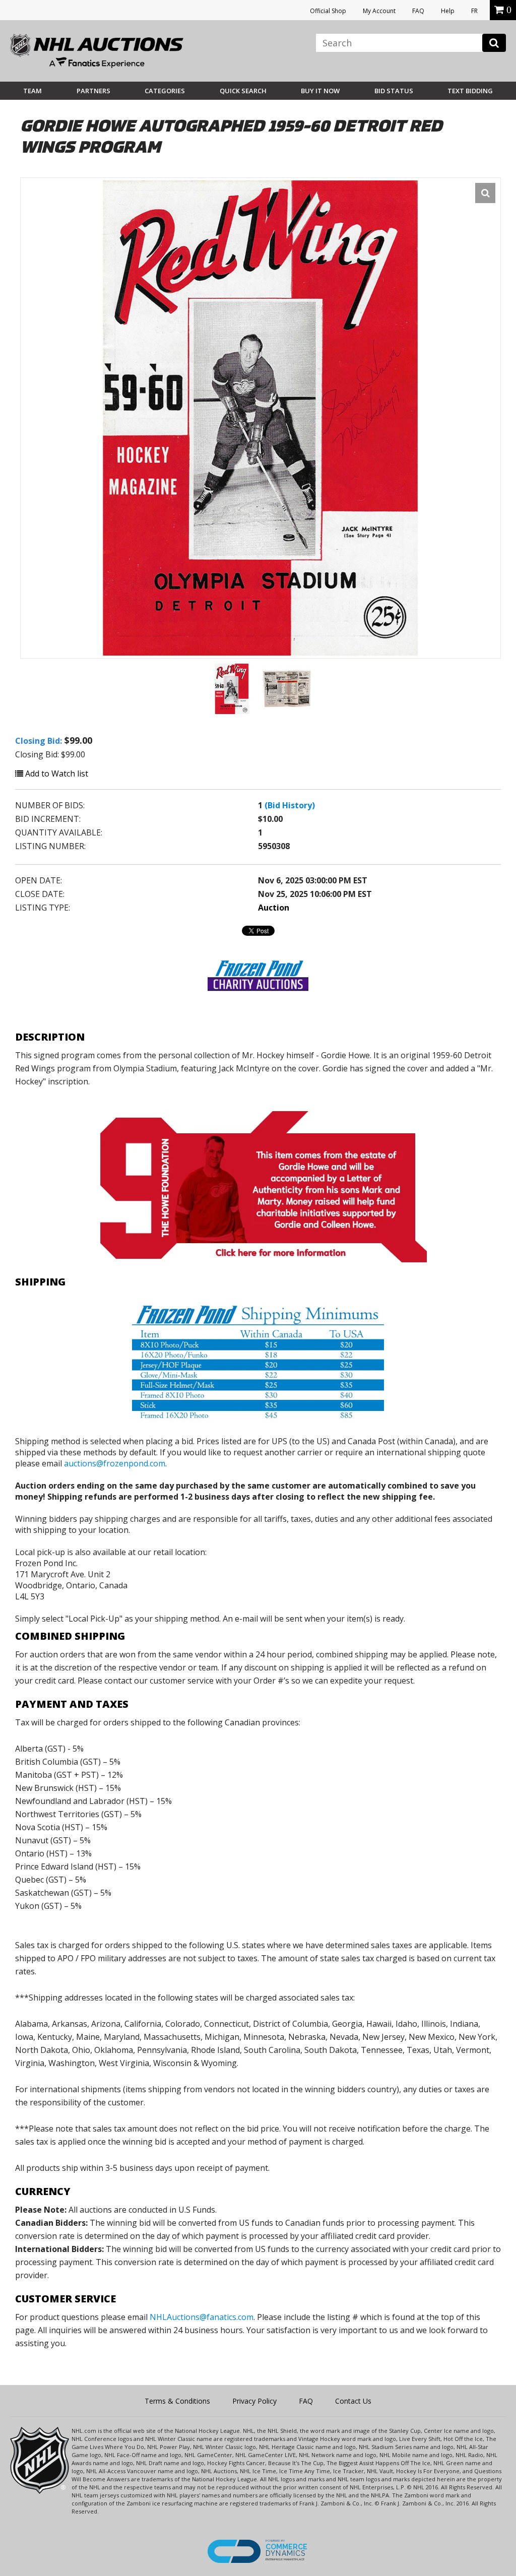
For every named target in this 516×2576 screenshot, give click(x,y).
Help (448, 11)
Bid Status (394, 91)
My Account (379, 11)
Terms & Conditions (177, 2401)
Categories (165, 91)
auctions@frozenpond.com (115, 1463)
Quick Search (243, 91)
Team (33, 91)
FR (474, 11)
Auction (274, 908)
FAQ (418, 11)
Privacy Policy (254, 2401)
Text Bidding (470, 91)
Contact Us (353, 2401)
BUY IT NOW (320, 91)
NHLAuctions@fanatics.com (202, 2317)
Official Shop (328, 11)
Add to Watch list (56, 774)
